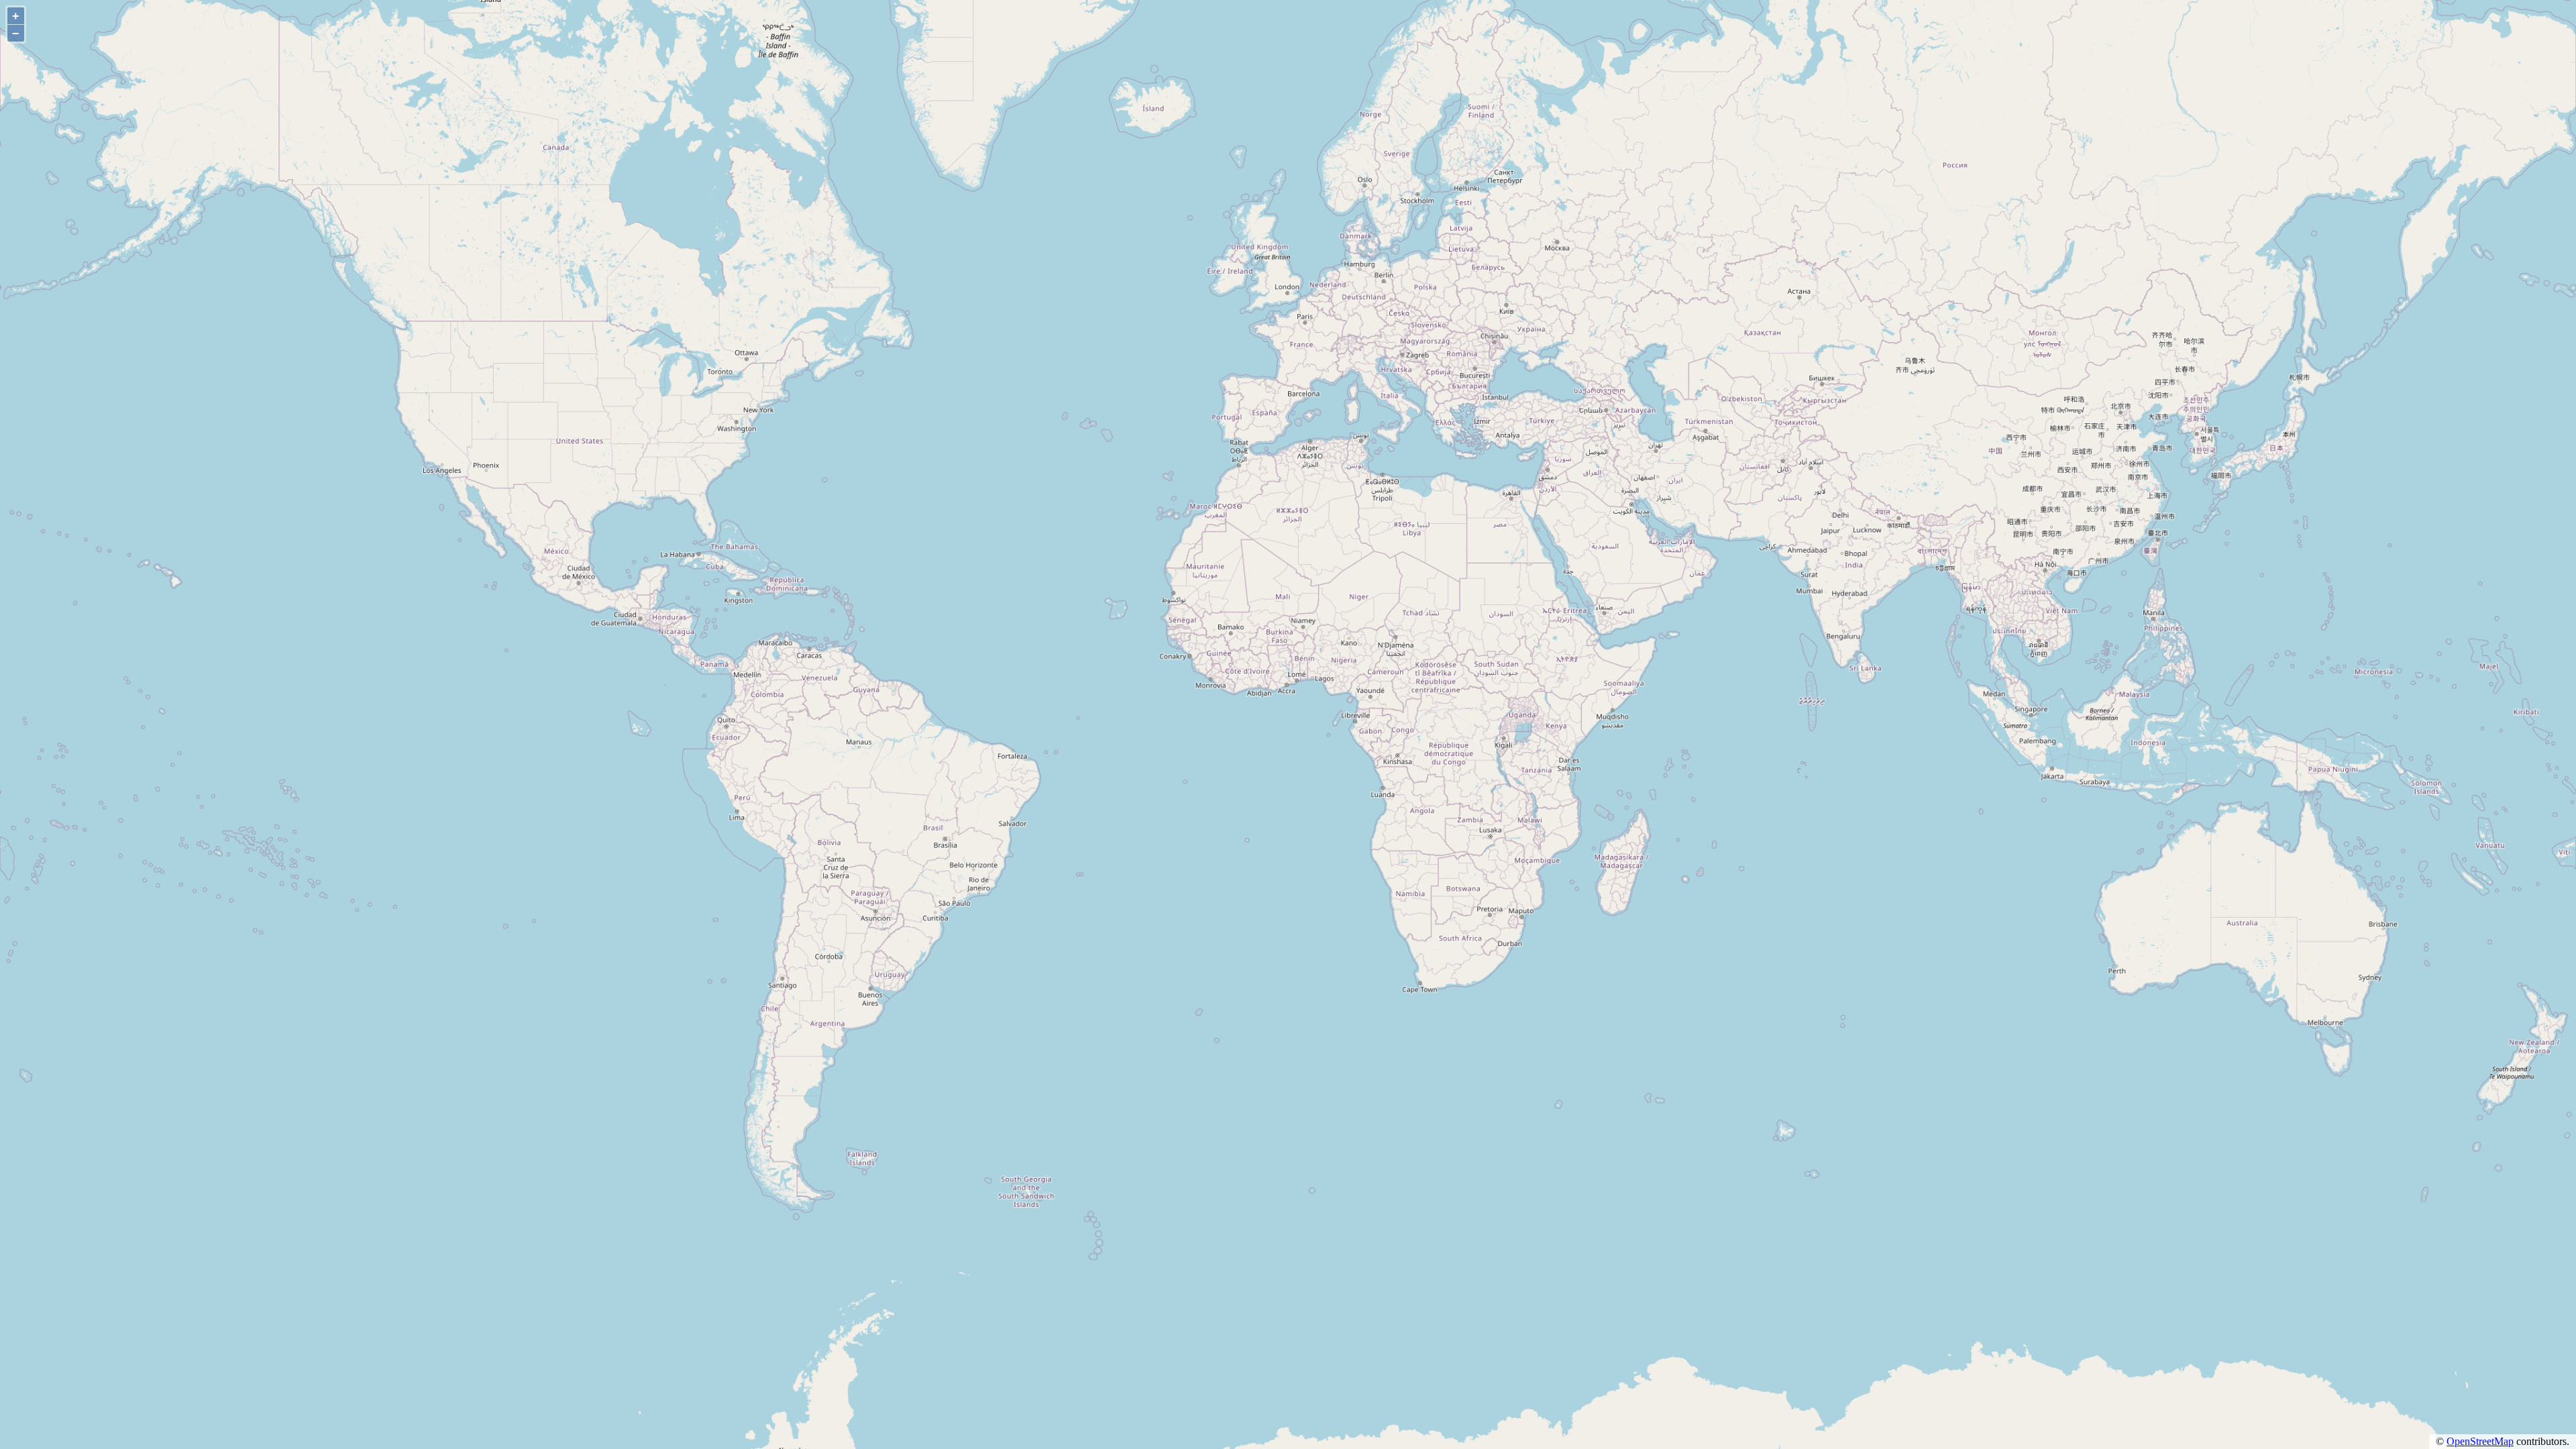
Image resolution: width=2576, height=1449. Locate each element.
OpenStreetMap (2480, 1441)
